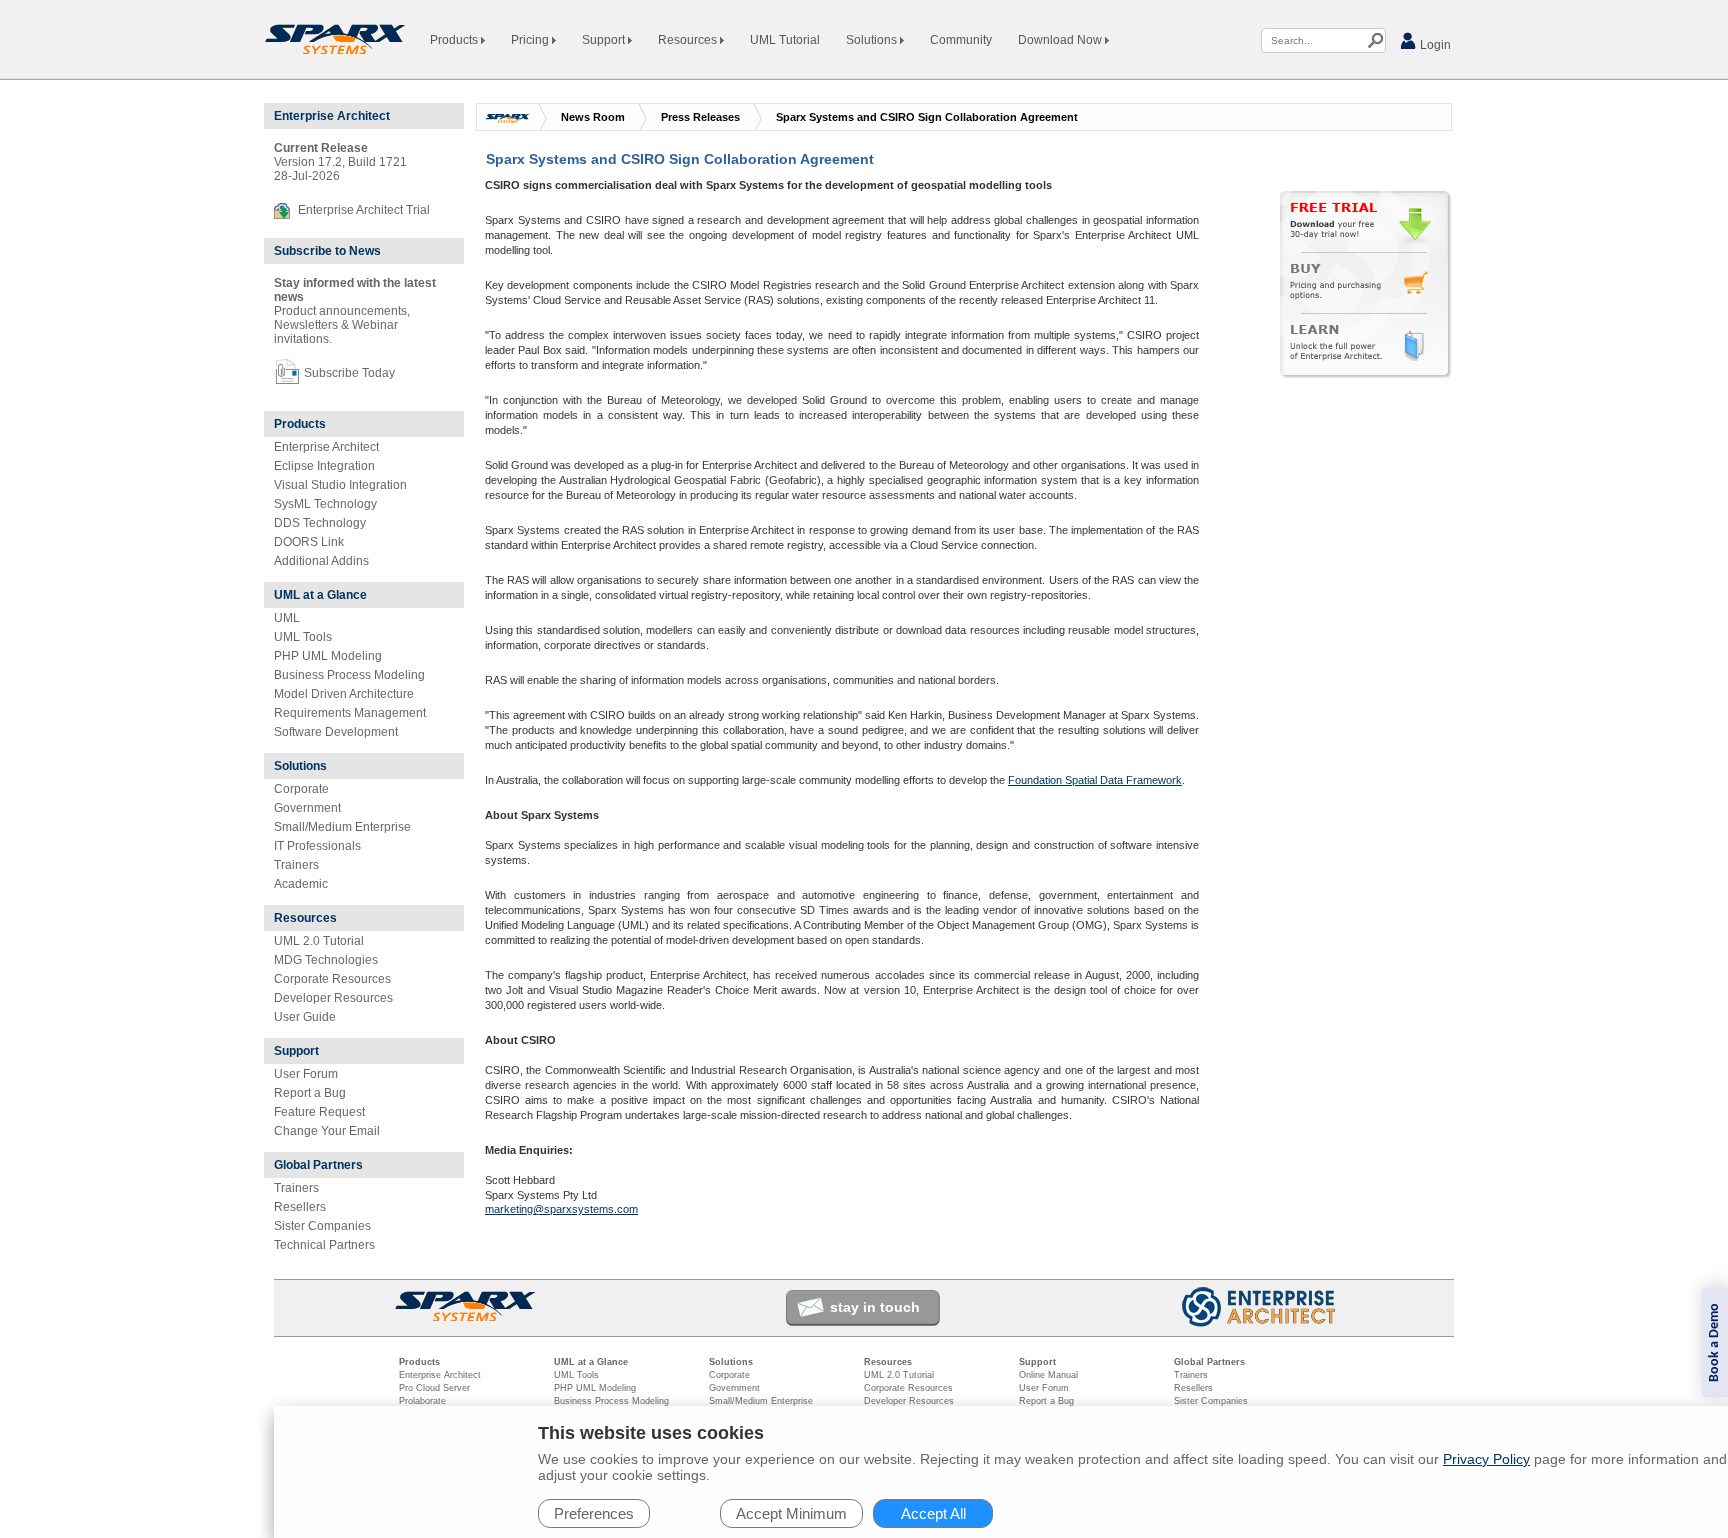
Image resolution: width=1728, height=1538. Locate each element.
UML (287, 618)
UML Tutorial (785, 40)
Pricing (531, 40)
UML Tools (303, 637)
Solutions (873, 40)
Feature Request (319, 1112)
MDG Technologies (326, 960)
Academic (301, 884)
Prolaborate (422, 1401)
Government (307, 808)
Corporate (301, 789)
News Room (593, 117)
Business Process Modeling (349, 675)
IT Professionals (317, 846)
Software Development (336, 732)
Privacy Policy (1486, 1459)
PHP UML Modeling (328, 656)
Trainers (296, 865)
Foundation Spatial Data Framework (1095, 780)
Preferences (594, 1513)
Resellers (300, 1207)
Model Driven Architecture (344, 694)
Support (605, 40)
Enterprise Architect (326, 447)
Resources (689, 40)
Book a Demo (1714, 1342)
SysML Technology (325, 504)
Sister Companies (322, 1226)
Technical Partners (324, 1245)
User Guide (305, 1017)
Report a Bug (310, 1093)
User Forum (306, 1074)
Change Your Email (327, 1131)
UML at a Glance (320, 595)
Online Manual (1048, 1375)
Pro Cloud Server (434, 1388)
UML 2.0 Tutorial (319, 941)
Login (1434, 45)
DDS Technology (320, 523)
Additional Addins (321, 561)
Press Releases (700, 117)
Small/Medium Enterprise (342, 827)
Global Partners (318, 1165)
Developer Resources (333, 998)
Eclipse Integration (324, 466)
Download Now (1061, 40)
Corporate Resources (332, 979)
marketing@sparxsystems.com (561, 1209)
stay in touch (875, 1307)
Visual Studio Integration (340, 485)
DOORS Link (309, 542)
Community (961, 40)
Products (455, 40)
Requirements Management (350, 713)
